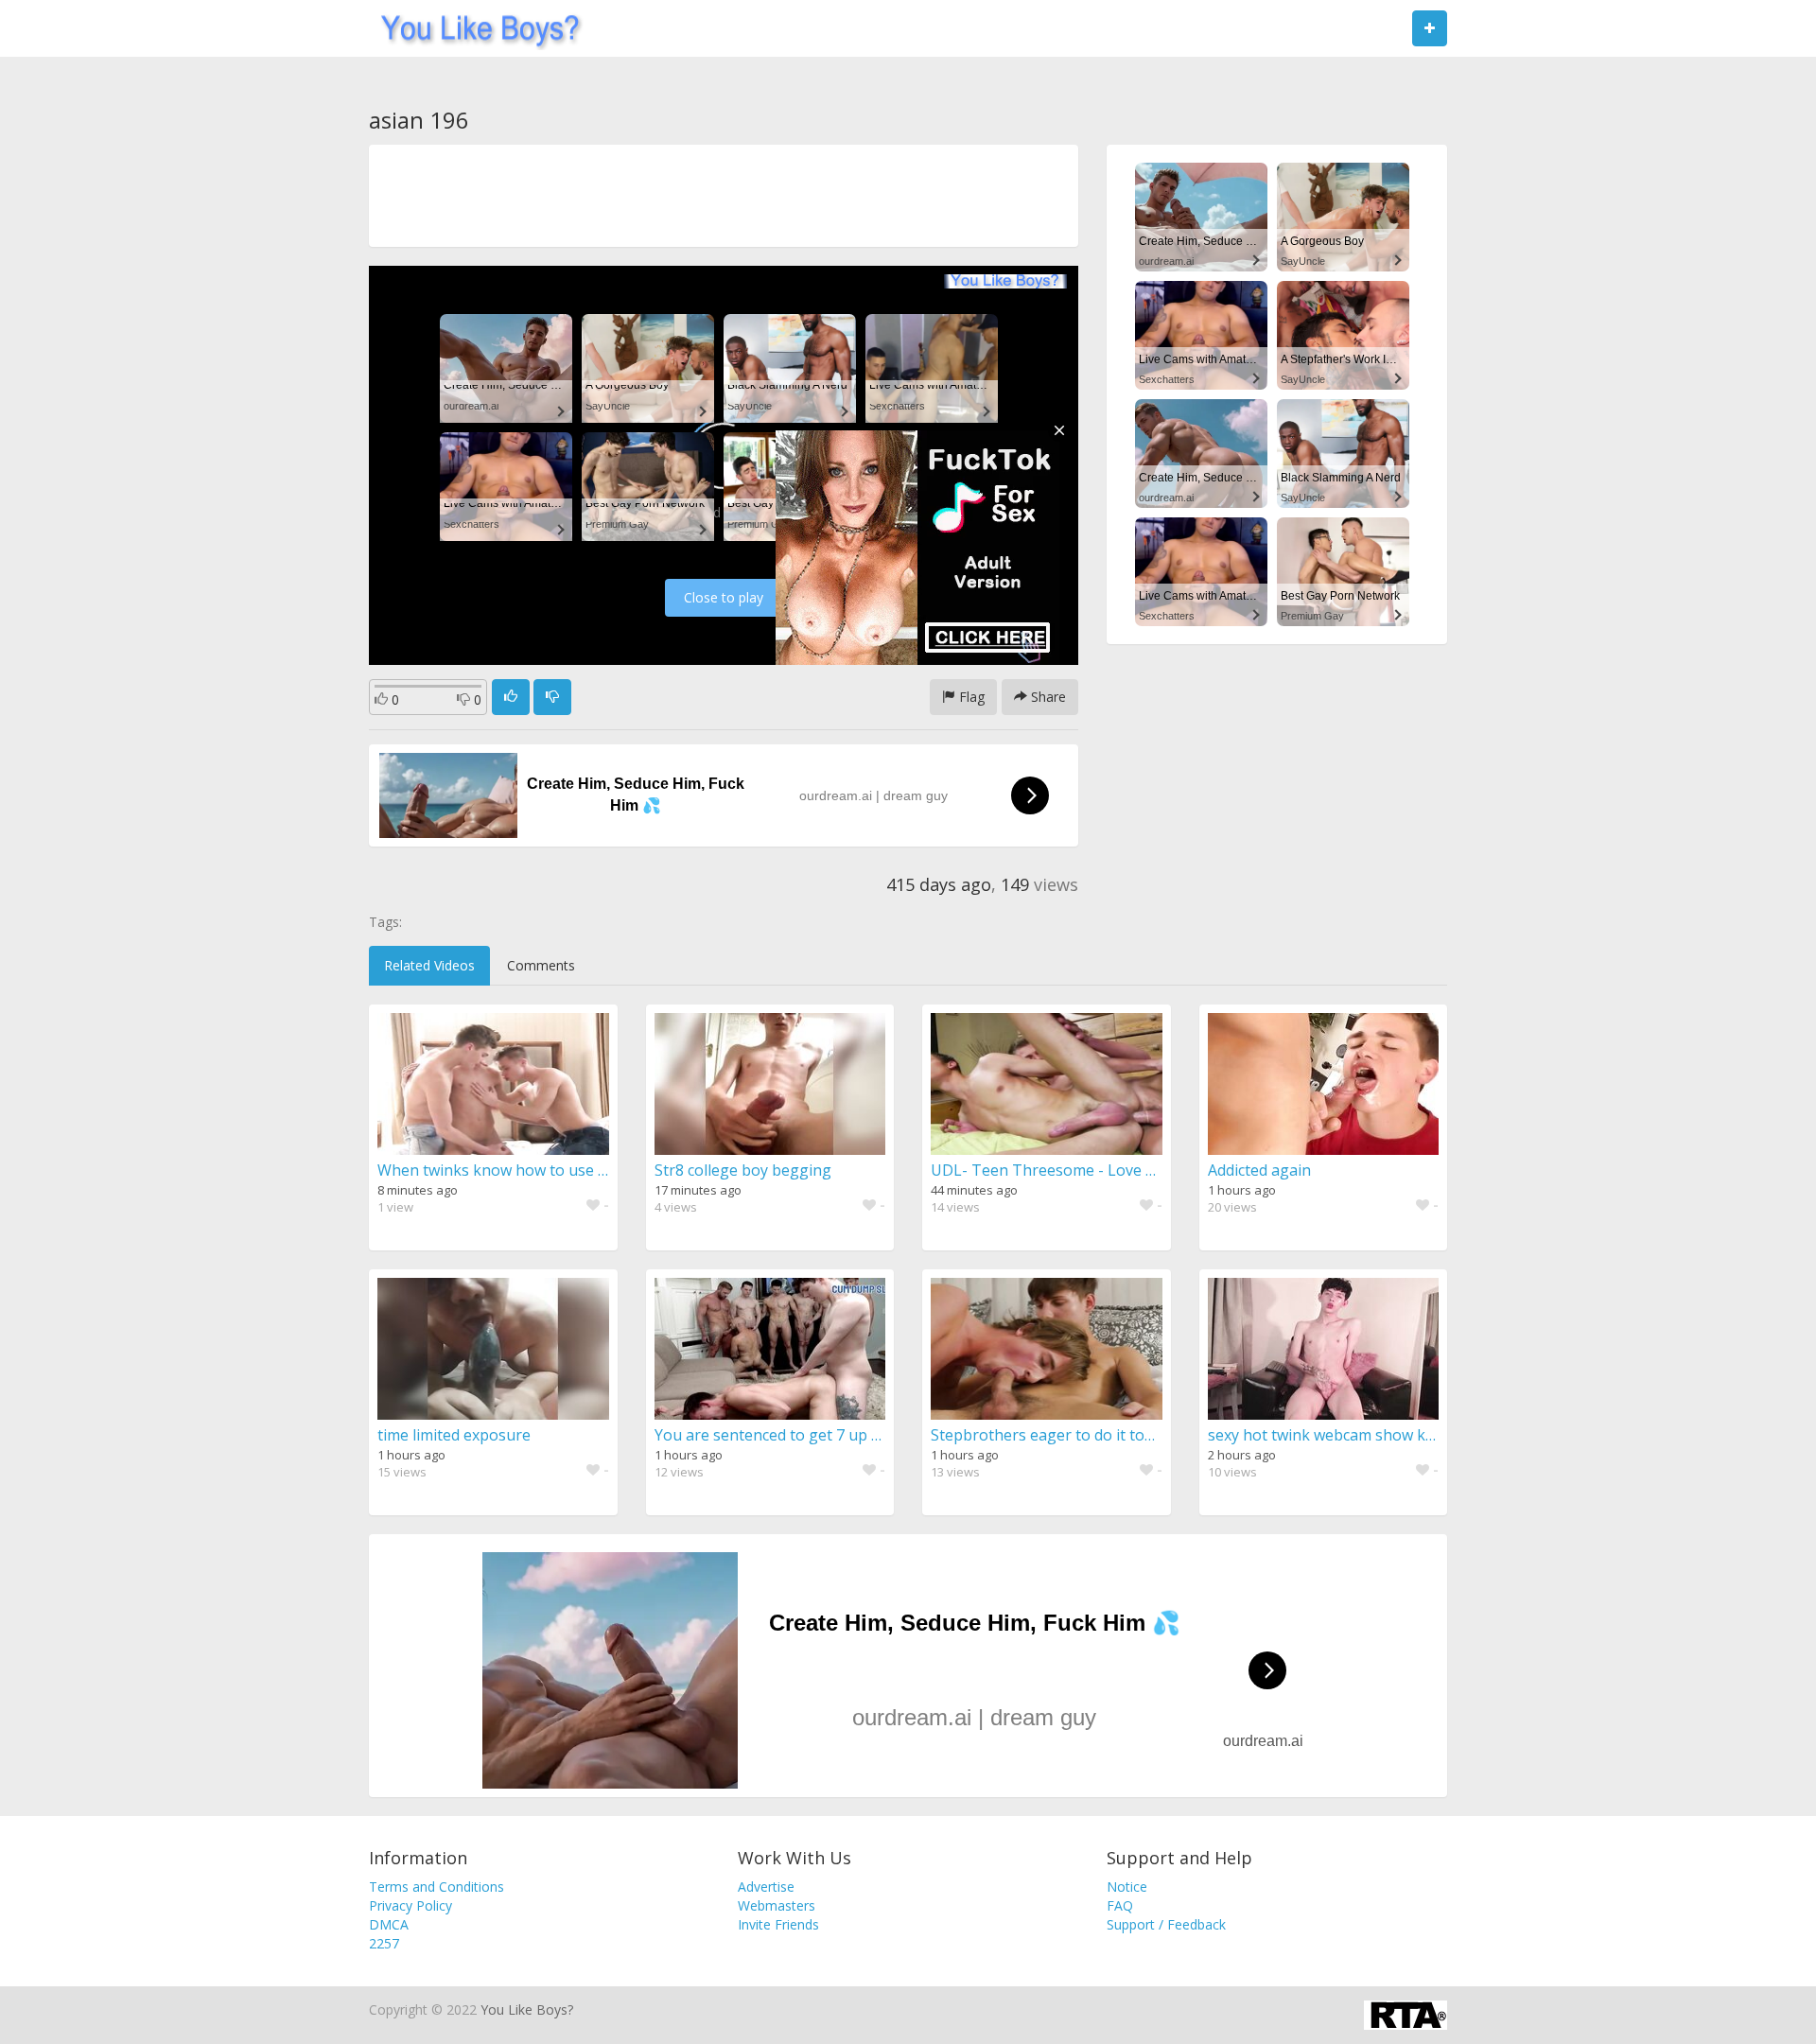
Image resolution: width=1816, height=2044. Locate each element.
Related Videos (429, 965)
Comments (541, 965)
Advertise (766, 1887)
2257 (384, 1943)
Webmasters (777, 1905)
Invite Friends (778, 1924)
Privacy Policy (410, 1905)
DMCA (389, 1924)
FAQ (1120, 1905)
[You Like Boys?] (474, 28)
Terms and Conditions (437, 1887)
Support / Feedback (1166, 1924)
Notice (1127, 1887)
